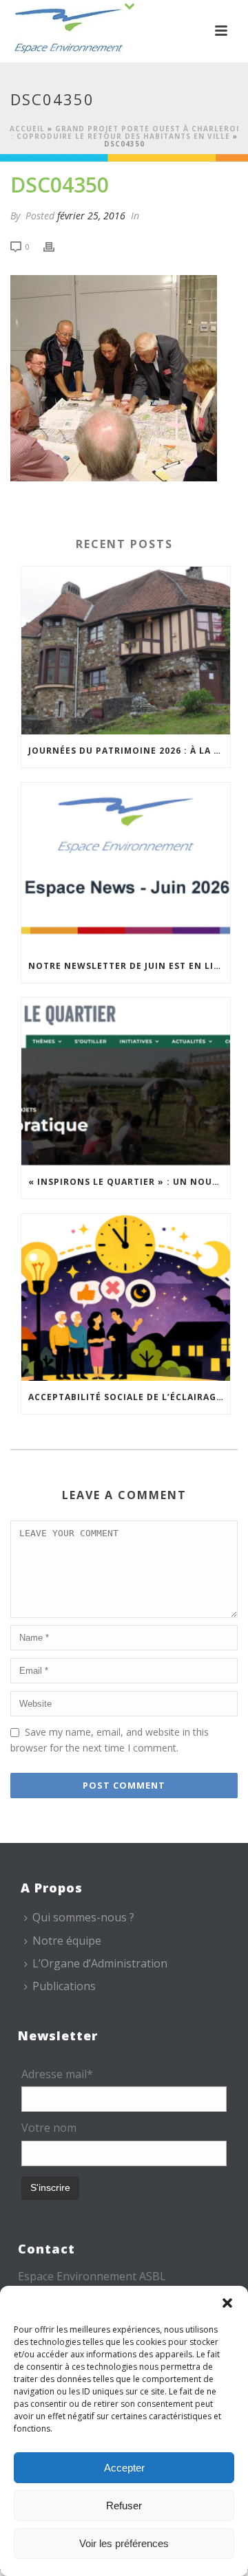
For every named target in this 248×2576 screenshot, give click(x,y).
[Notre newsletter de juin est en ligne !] (126, 866)
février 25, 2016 (91, 216)
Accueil (27, 129)
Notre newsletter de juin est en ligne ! (129, 966)
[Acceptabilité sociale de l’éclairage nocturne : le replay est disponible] (126, 1298)
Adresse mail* (57, 2074)
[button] (227, 2303)
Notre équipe (67, 1941)
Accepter (124, 2468)
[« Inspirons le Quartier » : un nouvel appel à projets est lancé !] (126, 1082)
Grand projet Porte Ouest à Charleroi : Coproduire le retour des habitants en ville (125, 132)
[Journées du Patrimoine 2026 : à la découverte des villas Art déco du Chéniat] (126, 651)
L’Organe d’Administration (100, 1963)
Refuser (124, 2506)
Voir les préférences (124, 2543)
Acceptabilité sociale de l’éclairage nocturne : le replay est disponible (129, 1397)
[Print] (56, 246)
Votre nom (49, 2128)
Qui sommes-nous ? (83, 1917)
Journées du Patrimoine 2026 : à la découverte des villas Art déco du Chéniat (129, 751)
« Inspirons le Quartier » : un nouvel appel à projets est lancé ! (129, 1182)
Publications (64, 1986)
